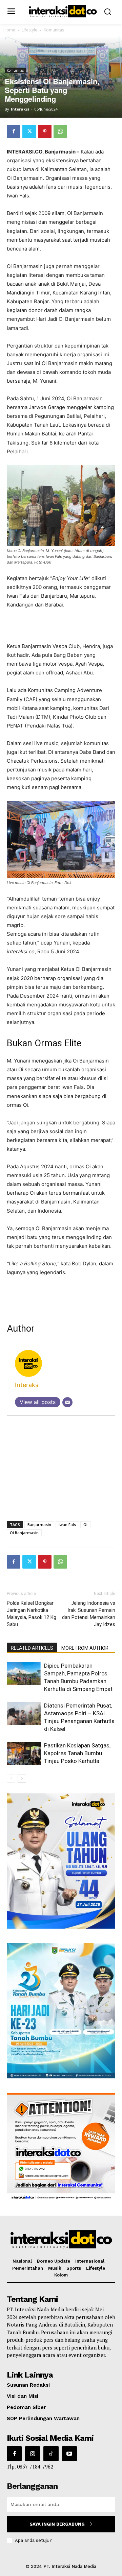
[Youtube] (69, 2454)
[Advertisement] (61, 626)
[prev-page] (11, 1778)
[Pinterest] (45, 132)
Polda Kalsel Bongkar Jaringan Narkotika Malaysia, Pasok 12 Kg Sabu (32, 1614)
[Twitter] (29, 132)
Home (9, 30)
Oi (85, 1524)
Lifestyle (29, 30)
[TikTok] (51, 2454)
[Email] (67, 1402)
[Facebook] (14, 132)
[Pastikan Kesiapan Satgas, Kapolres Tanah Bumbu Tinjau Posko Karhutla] (24, 1753)
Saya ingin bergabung (57, 2524)
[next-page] (22, 1778)
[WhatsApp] (60, 132)
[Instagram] (33, 2454)
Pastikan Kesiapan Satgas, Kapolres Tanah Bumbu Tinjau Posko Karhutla (77, 1753)
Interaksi (20, 109)
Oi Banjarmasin (24, 1533)
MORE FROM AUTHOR (85, 1648)
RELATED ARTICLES (32, 1648)
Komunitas (54, 30)
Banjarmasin (39, 1524)
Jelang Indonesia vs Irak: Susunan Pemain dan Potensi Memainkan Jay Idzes (89, 1614)
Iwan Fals (67, 1524)
